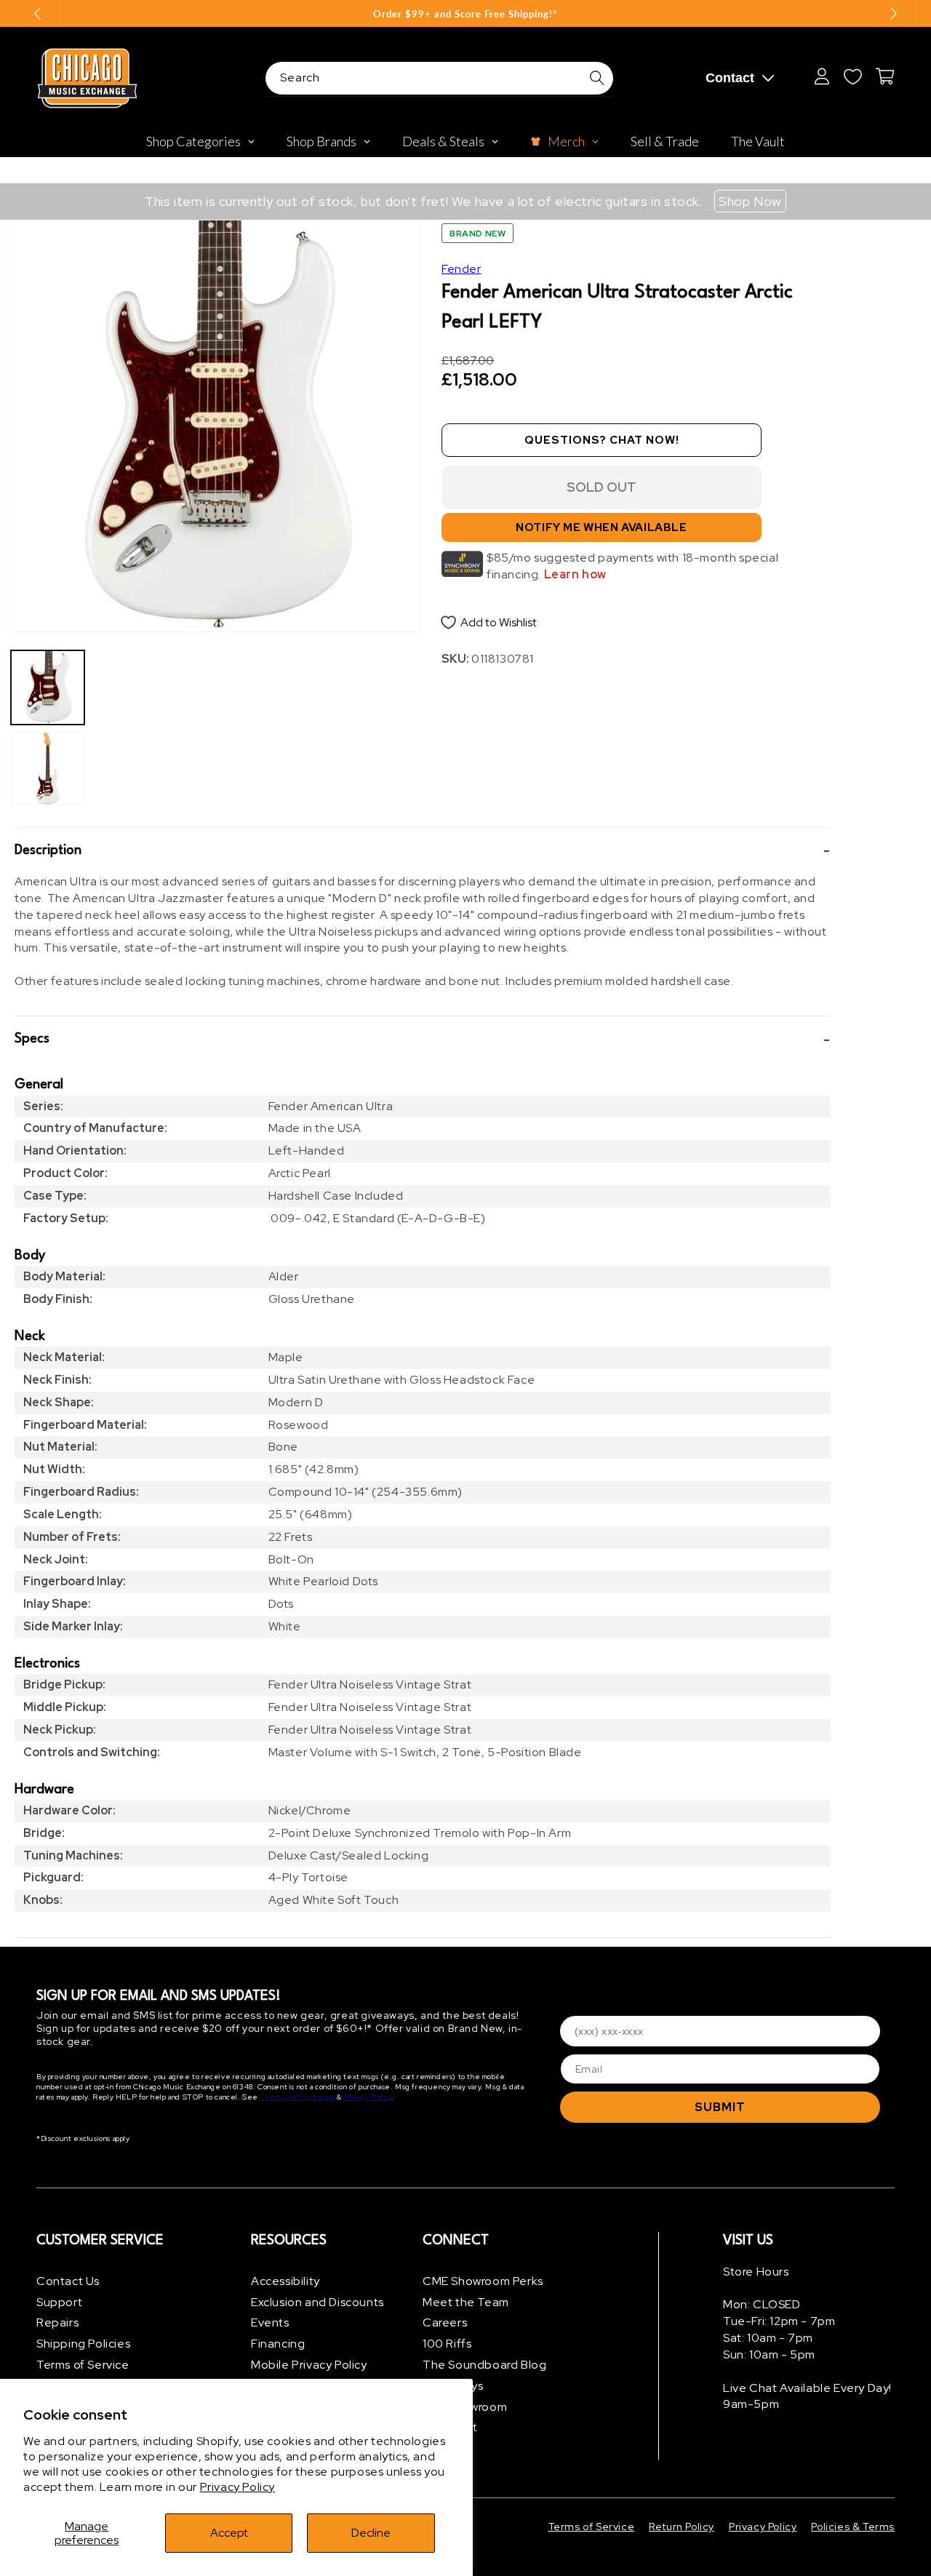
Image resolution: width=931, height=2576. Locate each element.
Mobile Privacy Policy (309, 2365)
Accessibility (285, 2281)
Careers (445, 2323)
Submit (720, 2107)
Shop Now (750, 201)
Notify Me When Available (601, 528)
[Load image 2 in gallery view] (48, 769)
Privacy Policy (237, 2487)
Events (270, 2323)
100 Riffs (447, 2344)
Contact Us (68, 2281)
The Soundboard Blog (484, 2365)
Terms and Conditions (298, 2098)
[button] (423, 851)
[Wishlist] (852, 76)
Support (59, 2302)
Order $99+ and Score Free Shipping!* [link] (465, 14)
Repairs (57, 2323)
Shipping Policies (83, 2344)
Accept (229, 2533)
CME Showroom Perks (483, 2281)
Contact (730, 78)
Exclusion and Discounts (317, 2302)
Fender (461, 269)
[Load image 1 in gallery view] (48, 687)
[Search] (597, 78)
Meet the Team (466, 2302)
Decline (371, 2533)
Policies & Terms (853, 2527)
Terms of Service (83, 2365)
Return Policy (682, 2527)
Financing (278, 2344)
